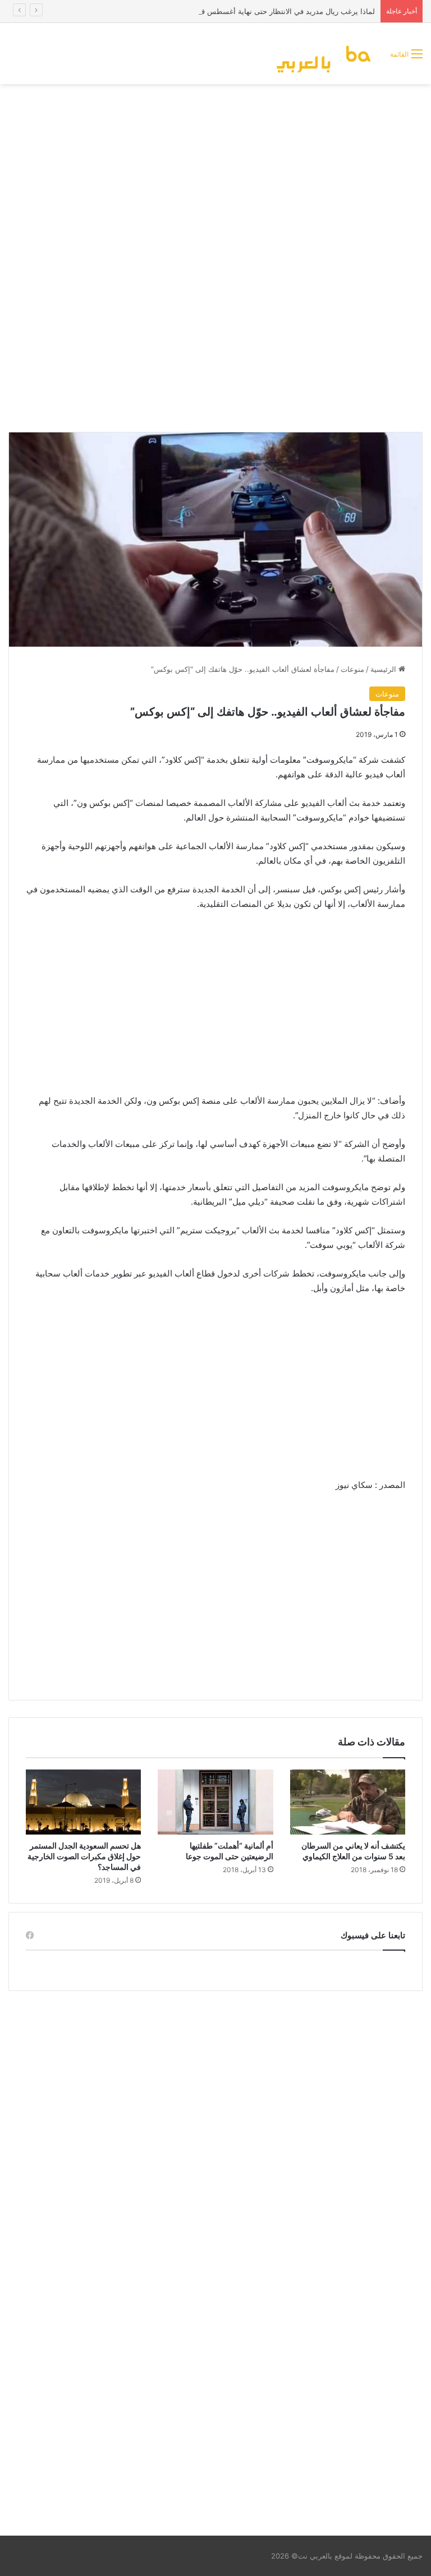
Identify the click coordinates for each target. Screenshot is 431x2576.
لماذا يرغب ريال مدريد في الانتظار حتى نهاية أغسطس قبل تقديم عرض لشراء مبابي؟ (243, 11)
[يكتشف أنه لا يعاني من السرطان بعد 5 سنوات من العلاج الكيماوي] (348, 1802)
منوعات (352, 669)
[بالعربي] (328, 54)
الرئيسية (384, 669)
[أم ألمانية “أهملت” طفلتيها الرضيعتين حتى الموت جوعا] (215, 1802)
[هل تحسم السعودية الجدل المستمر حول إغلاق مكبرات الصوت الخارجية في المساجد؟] (83, 1802)
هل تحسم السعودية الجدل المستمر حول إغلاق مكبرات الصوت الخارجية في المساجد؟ (84, 1856)
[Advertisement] (215, 174)
